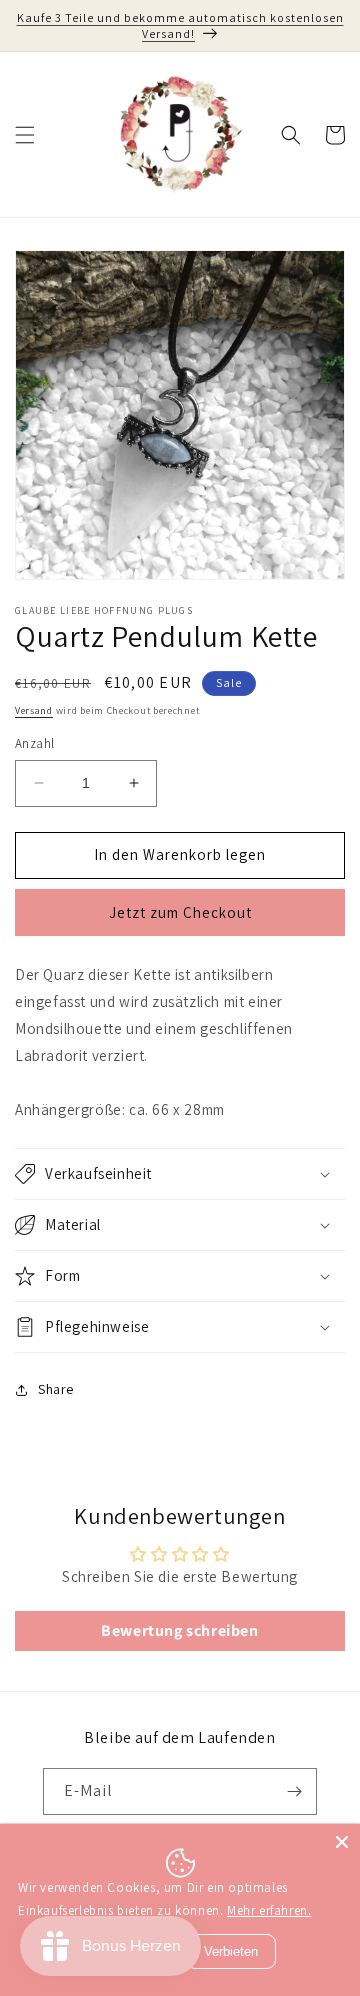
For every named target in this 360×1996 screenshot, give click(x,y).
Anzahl (34, 743)
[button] (25, 135)
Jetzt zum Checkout (180, 912)
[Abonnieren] (294, 1791)
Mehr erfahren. (269, 1910)
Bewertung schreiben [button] (179, 1630)
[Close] (342, 1842)
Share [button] (56, 1389)
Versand (34, 710)
